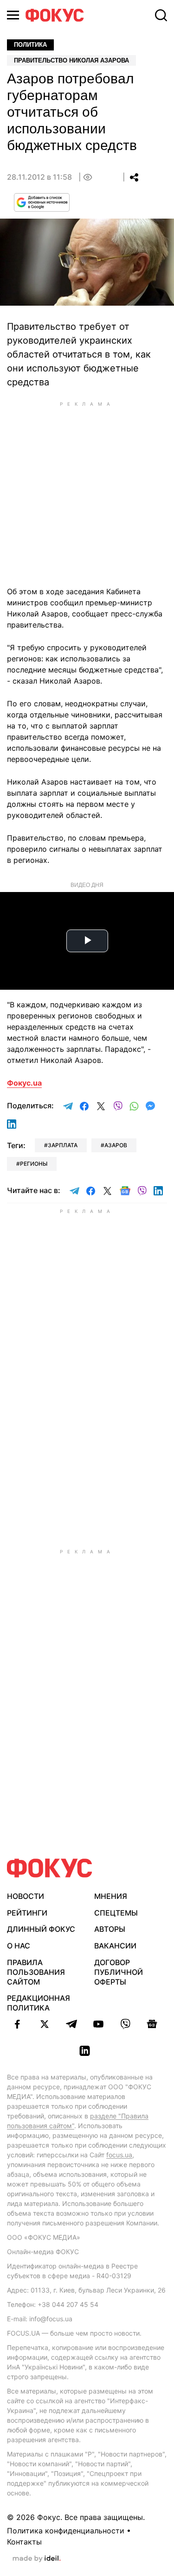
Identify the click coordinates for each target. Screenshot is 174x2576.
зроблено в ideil (37, 2559)
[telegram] (71, 2024)
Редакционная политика (39, 2003)
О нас (19, 1946)
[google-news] (152, 2024)
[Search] (161, 15)
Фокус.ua (24, 1083)
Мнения (111, 1896)
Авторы (110, 1929)
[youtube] (98, 2024)
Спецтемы (116, 1913)
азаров (116, 1145)
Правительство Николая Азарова (71, 60)
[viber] (125, 2024)
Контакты (24, 2542)
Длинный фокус (41, 1929)
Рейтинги (27, 1913)
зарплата (63, 1145)
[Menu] (13, 15)
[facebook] (18, 2024)
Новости (26, 1896)
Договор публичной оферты (119, 1972)
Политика (30, 45)
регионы (34, 1164)
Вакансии (115, 1946)
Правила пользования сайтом (36, 1972)
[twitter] (45, 2024)
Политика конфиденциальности (66, 2531)
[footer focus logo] (50, 1868)
